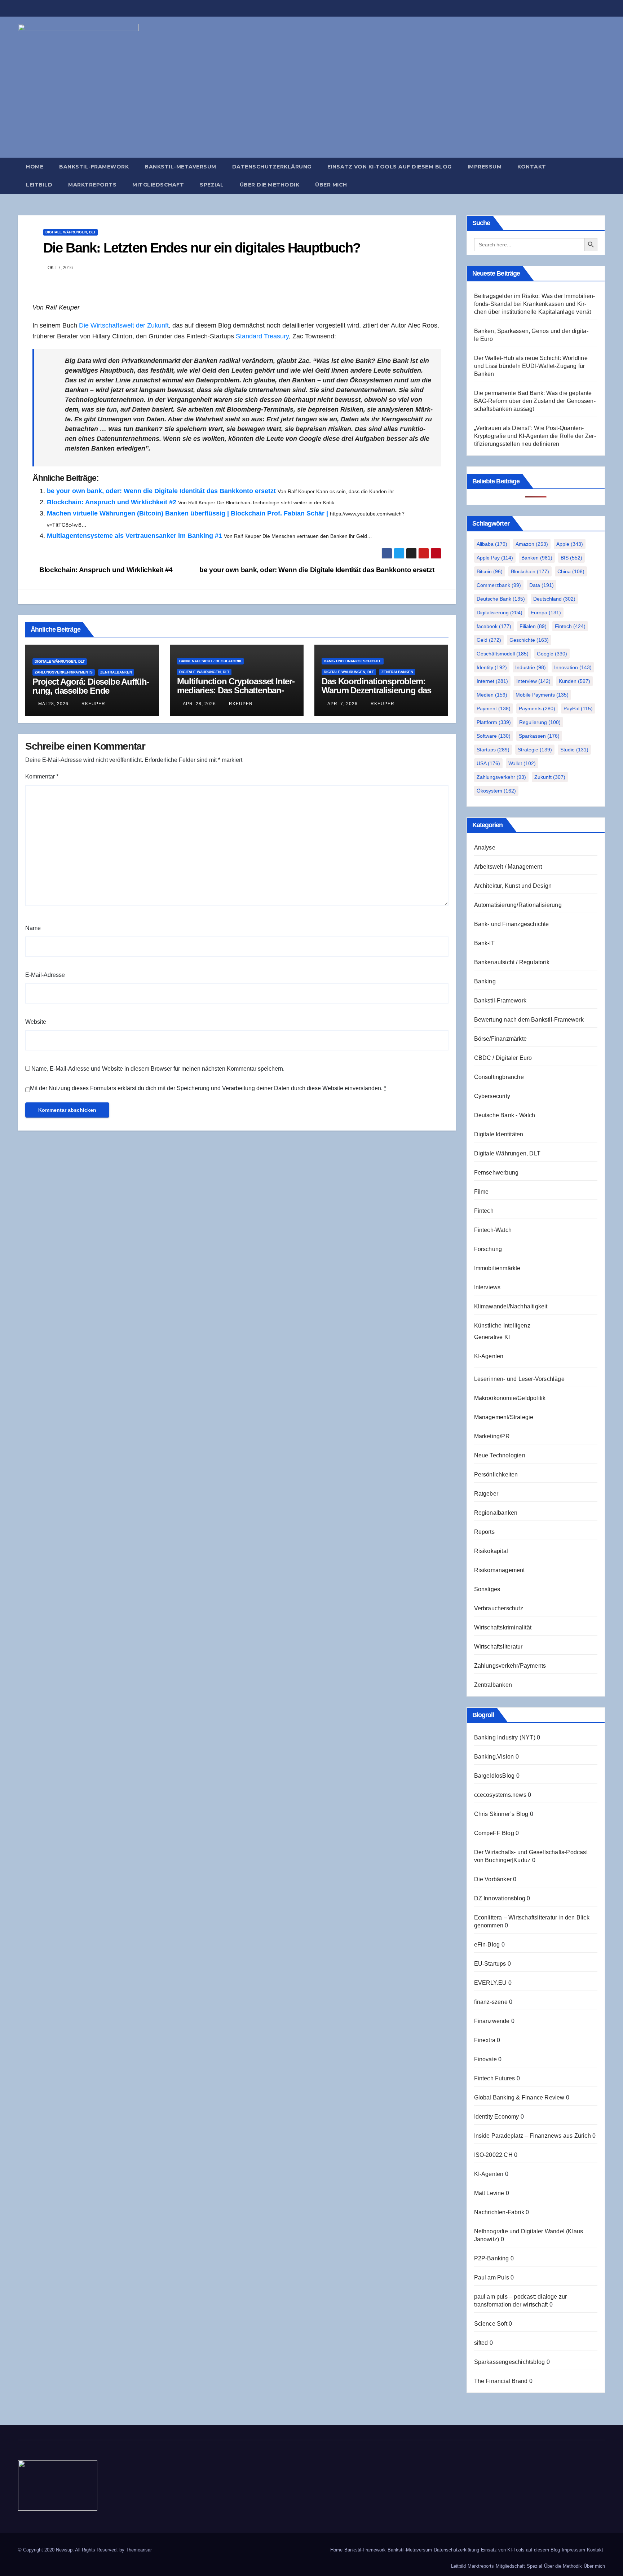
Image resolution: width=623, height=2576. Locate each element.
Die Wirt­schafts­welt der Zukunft (124, 325)
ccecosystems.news (500, 1795)
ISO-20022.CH (493, 2155)
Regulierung (540, 722)
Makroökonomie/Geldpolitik (510, 1398)
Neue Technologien (500, 1455)
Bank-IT (484, 943)
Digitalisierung (500, 613)
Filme (481, 1192)
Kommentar (42, 776)
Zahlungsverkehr (501, 777)
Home (35, 167)
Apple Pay (495, 558)
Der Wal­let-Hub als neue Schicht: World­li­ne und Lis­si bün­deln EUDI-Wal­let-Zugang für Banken (531, 366)
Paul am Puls (492, 2277)
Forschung (488, 1249)
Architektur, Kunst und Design (513, 886)
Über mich (331, 185)
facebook (494, 626)
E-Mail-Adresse (45, 975)
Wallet (522, 763)
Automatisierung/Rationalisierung (518, 905)
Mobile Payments (542, 695)
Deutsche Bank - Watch (505, 1115)
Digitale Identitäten (499, 1134)
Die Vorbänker (493, 1879)
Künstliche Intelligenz (502, 1326)
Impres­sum (485, 167)
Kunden (575, 681)
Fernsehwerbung (496, 1173)
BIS (571, 558)
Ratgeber (486, 1494)
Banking (485, 981)
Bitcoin (490, 571)
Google (552, 654)
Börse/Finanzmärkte (501, 1039)
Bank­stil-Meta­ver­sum (180, 167)
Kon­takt (532, 167)
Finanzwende (492, 2021)
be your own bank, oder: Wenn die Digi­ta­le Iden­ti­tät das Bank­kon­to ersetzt (161, 491)
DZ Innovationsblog (500, 1898)
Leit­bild (39, 185)
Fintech (570, 626)
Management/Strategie (504, 1417)
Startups (493, 750)
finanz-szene (491, 2002)
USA (488, 763)
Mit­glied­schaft (158, 185)
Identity (492, 667)
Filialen (533, 626)
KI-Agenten (489, 1356)
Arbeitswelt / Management (508, 867)
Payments (537, 708)
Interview (533, 681)
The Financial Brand (501, 2381)
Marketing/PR (492, 1436)
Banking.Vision (494, 1757)
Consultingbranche (499, 1077)
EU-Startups (490, 1964)
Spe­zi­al (212, 185)
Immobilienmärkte (497, 1268)
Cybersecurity (492, 1096)
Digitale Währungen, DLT (70, 232)
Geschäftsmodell (503, 654)
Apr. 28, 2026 (199, 704)
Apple (570, 544)
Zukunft (550, 777)
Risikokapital (491, 1551)
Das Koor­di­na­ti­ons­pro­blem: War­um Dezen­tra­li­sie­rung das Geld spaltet (376, 690)
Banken (537, 558)
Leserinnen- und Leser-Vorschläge (519, 1379)
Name (33, 928)
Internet (492, 681)
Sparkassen (539, 736)
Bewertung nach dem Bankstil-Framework (529, 1020)
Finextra (485, 2040)
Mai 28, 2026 (53, 704)
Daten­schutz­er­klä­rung (272, 167)
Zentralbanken (116, 672)
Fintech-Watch (493, 1230)
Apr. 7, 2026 (343, 704)
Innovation (573, 667)
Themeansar (139, 2550)
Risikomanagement (500, 1570)
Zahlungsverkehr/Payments (64, 672)
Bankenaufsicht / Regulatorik (210, 661)
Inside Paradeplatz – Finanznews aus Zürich (533, 2136)
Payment (494, 708)
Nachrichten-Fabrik (499, 2212)
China (571, 571)
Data (542, 585)
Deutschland (554, 599)
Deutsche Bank (501, 599)
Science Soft (491, 2324)
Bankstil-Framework (500, 1000)
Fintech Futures (495, 2078)
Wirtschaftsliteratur (498, 1647)
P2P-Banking (492, 2258)
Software (494, 736)
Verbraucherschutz (499, 1608)
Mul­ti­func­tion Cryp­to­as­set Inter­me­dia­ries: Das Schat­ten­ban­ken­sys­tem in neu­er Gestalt (236, 690)
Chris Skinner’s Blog (501, 1814)
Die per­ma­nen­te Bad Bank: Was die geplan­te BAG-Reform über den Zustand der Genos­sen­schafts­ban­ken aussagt (535, 401)
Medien (492, 695)
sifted (481, 2343)
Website (36, 1022)
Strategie (535, 750)
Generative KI (492, 1337)
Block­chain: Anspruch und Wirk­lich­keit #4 (105, 570)
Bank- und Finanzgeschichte (353, 661)
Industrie (531, 667)
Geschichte (529, 640)
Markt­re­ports (92, 185)
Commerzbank (499, 585)
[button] (603, 175)
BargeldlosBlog (494, 1776)
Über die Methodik (270, 185)
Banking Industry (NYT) (505, 1737)
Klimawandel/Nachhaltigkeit (511, 1306)
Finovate (486, 2059)
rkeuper (93, 704)
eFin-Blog (487, 1945)
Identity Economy (497, 2117)
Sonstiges (487, 1589)
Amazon (532, 544)
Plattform (494, 722)
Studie (574, 750)
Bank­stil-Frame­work (94, 167)
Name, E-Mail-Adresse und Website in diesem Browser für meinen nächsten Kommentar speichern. (158, 1069)
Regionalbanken (496, 1513)
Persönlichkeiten (496, 1474)
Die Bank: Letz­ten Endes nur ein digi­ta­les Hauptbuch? (202, 248)
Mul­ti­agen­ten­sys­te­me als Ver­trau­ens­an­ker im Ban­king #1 (134, 536)
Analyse (485, 848)
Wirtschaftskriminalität (503, 1627)
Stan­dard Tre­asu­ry (262, 336)
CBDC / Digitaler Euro (503, 1058)
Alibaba (492, 544)
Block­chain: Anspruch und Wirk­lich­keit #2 (112, 502)
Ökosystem (496, 791)
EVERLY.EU (491, 1983)
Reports (484, 1532)
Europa (546, 613)
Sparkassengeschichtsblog (510, 2362)
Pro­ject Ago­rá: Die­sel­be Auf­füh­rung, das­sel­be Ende (91, 686)
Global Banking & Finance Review (519, 2097)
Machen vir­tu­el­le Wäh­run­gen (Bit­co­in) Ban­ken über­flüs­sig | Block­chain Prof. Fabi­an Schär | (187, 513)
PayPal (578, 708)
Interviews (487, 1287)
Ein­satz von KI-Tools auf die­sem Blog (390, 167)
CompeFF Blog (494, 1833)
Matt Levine (489, 2193)
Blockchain (530, 571)
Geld (489, 640)
